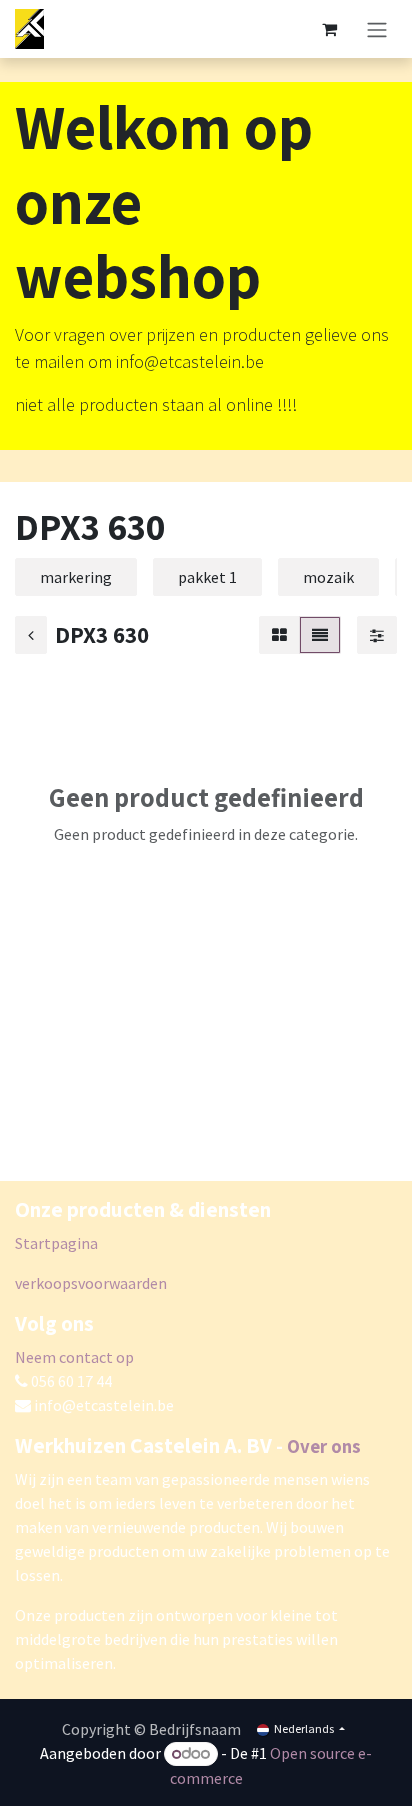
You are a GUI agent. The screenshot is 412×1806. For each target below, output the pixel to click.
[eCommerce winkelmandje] (329, 29)
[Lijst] (320, 635)
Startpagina (56, 1243)
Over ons (324, 1446)
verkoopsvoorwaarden (91, 1283)
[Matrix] (279, 635)
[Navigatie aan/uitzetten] (377, 29)
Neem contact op (74, 1357)
